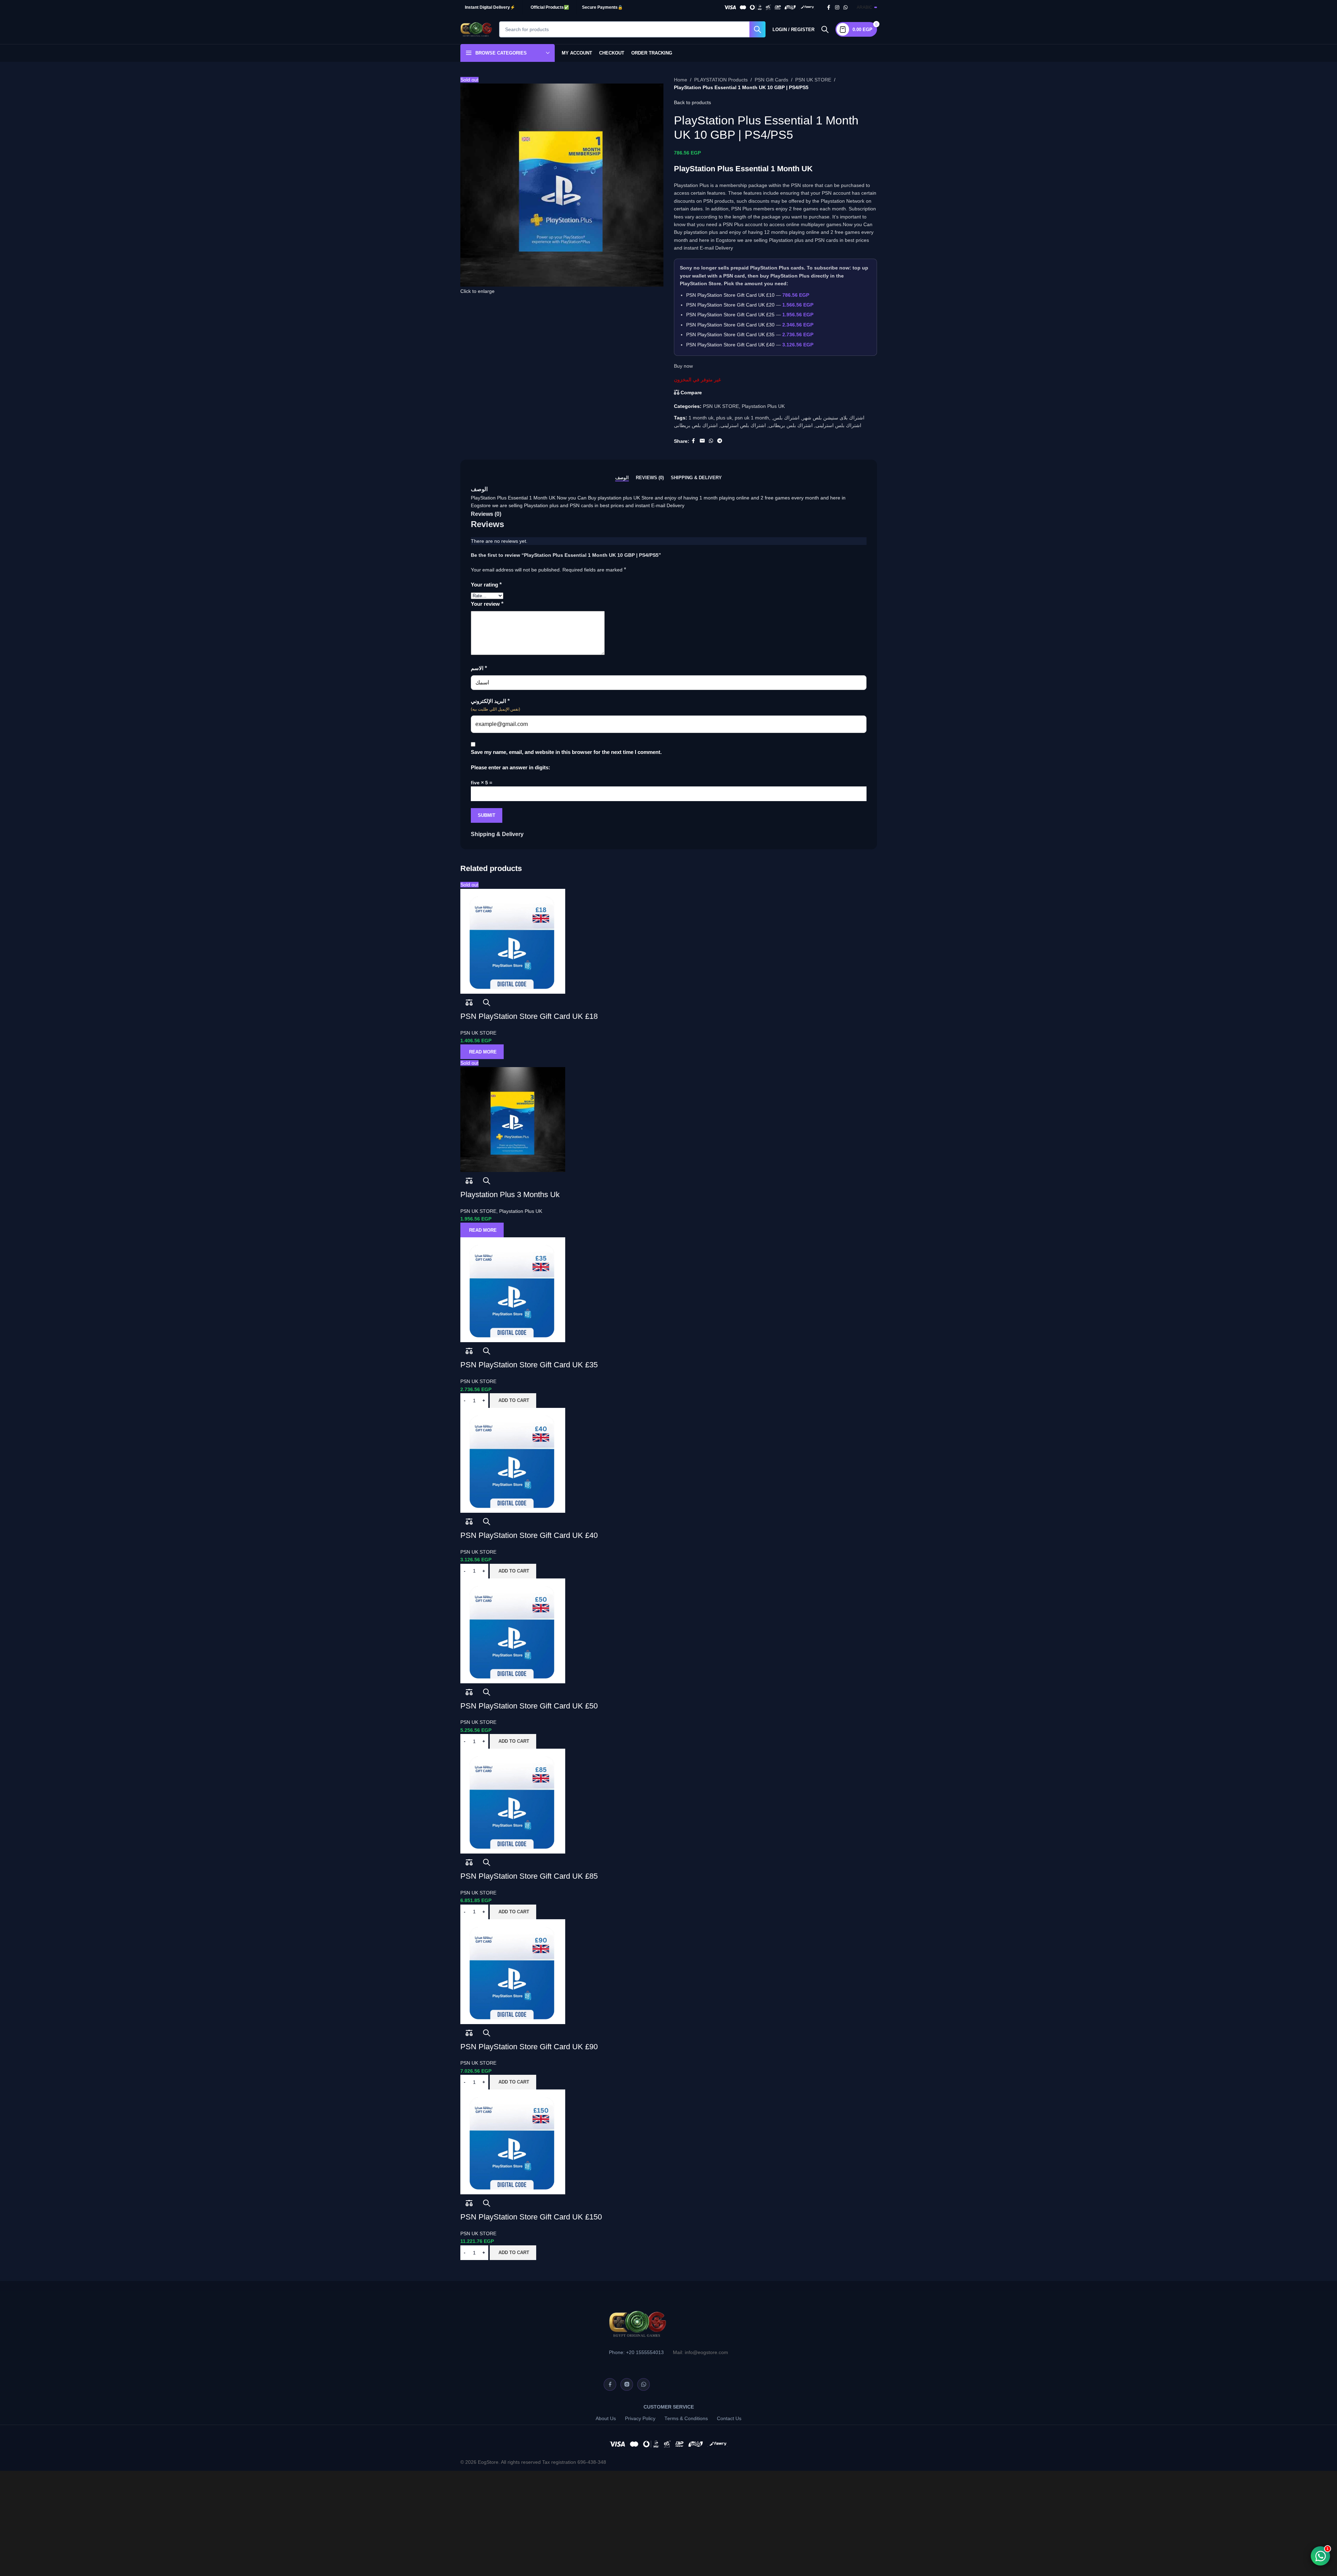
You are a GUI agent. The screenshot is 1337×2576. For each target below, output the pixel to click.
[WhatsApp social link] (846, 8)
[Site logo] (476, 29)
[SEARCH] (757, 29)
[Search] (825, 29)
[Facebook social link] (829, 8)
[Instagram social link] (837, 8)
